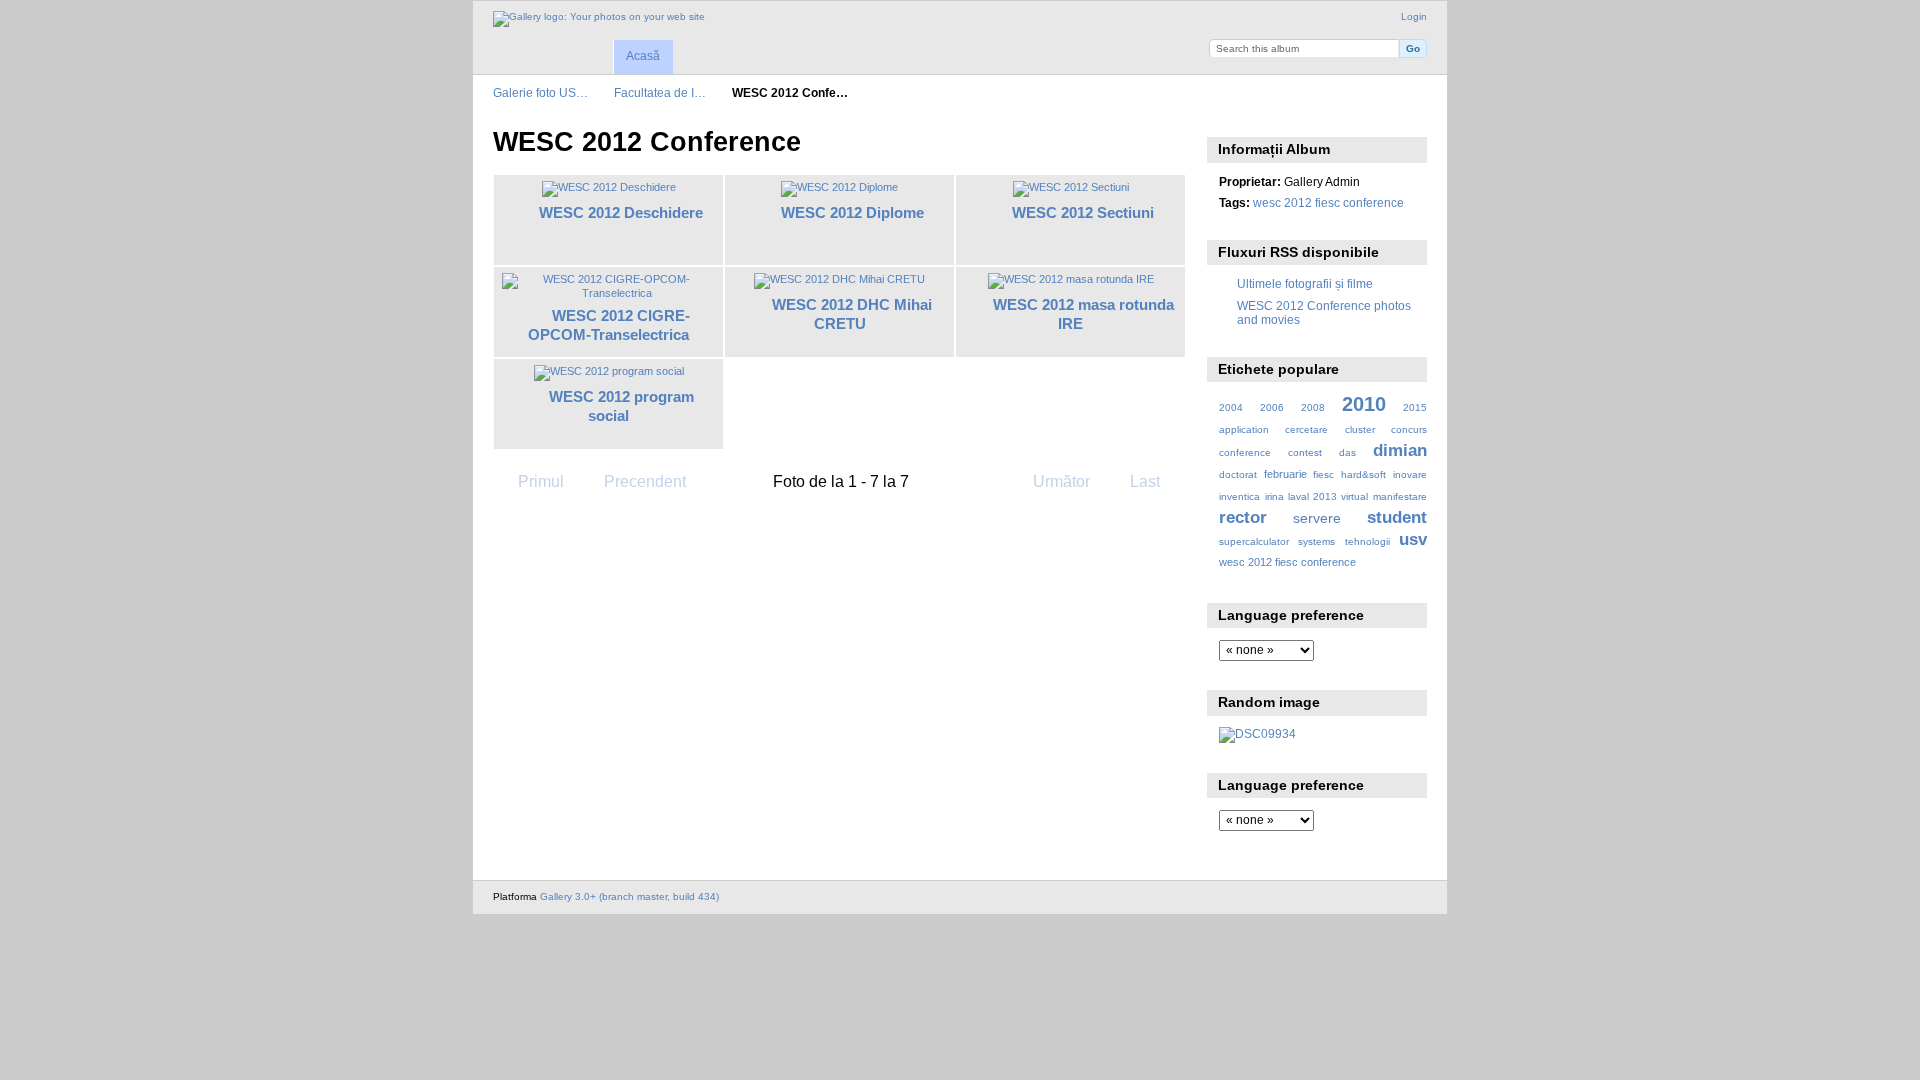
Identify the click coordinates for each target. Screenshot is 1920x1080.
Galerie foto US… (540, 92)
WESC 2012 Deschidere (621, 212)
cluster (1360, 429)
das (1347, 452)
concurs (1409, 429)
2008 (1313, 407)
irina (1274, 496)
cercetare (1306, 429)
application (1244, 429)
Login (1414, 16)
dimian (1400, 450)
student (1397, 517)
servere (1317, 518)
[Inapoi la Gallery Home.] (599, 19)
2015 (1415, 407)
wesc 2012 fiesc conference (1328, 202)
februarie (1285, 474)
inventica (1239, 496)
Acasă (643, 56)
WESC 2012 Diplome (852, 212)
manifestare (1400, 496)
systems (1316, 541)
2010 (1364, 404)
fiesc (1323, 474)
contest (1305, 452)
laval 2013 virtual (1328, 496)
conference (1245, 452)
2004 (1231, 407)
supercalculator (1254, 541)
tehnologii (1367, 541)
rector (1243, 517)
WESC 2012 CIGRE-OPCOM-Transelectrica (609, 325)
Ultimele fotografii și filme (1305, 283)
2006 (1272, 407)
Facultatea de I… (660, 92)
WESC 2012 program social (621, 406)
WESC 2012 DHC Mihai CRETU (852, 314)
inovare (1410, 474)
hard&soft (1363, 474)
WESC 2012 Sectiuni (1083, 212)
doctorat (1238, 474)
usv (1413, 539)
